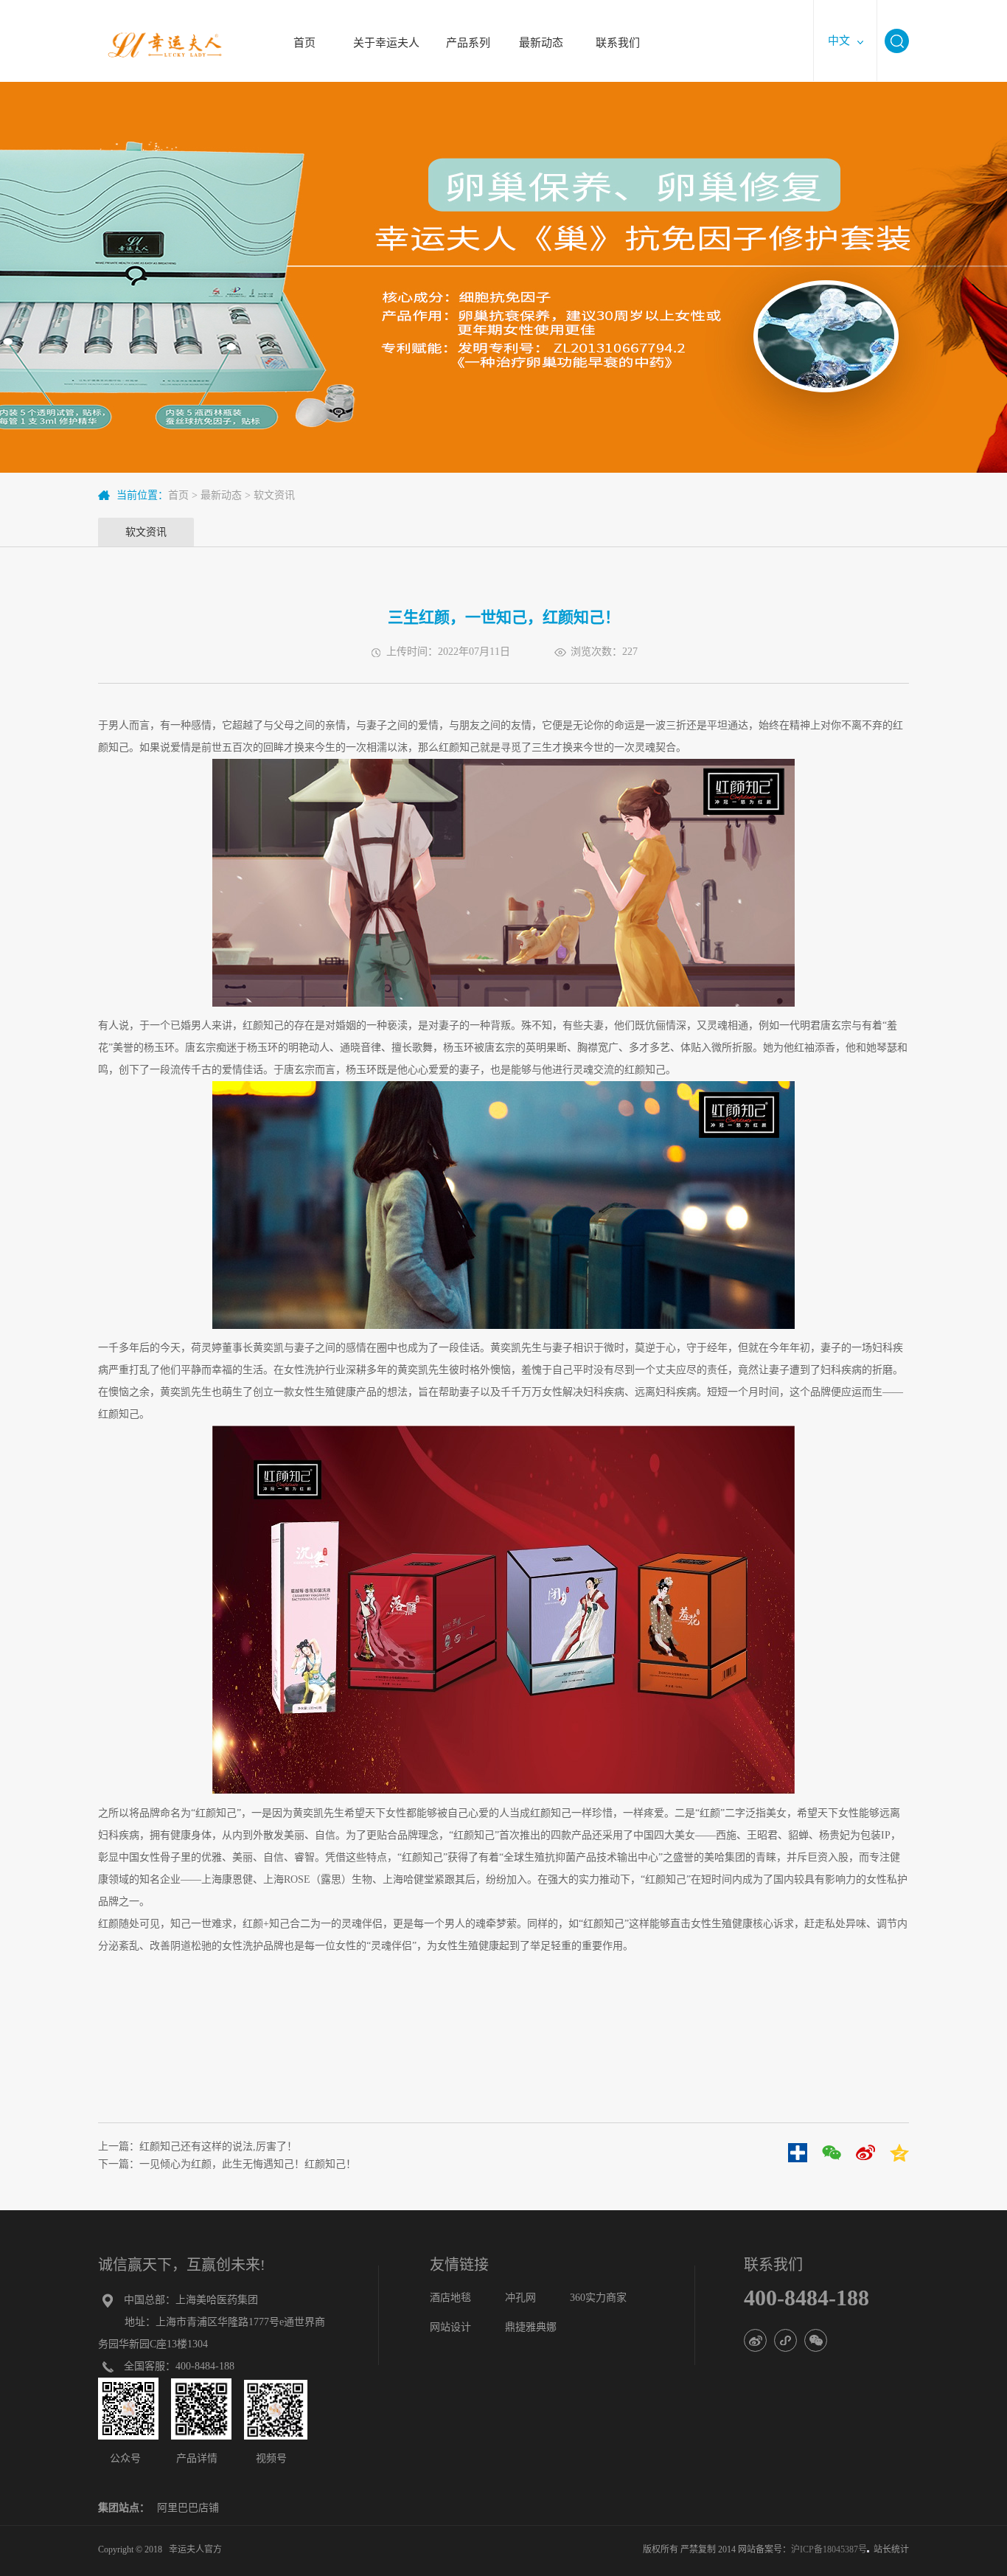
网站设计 (450, 2327)
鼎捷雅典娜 (531, 2327)
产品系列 (468, 34)
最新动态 (541, 34)
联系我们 (617, 34)
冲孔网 (520, 2298)
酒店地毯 (450, 2298)
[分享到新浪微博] (865, 2153)
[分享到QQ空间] (899, 2153)
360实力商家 (598, 2298)
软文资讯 (274, 495)
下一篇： (227, 2164)
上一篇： (198, 2146)
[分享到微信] (832, 2153)
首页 (304, 34)
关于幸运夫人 (386, 34)
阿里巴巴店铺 (188, 2508)
